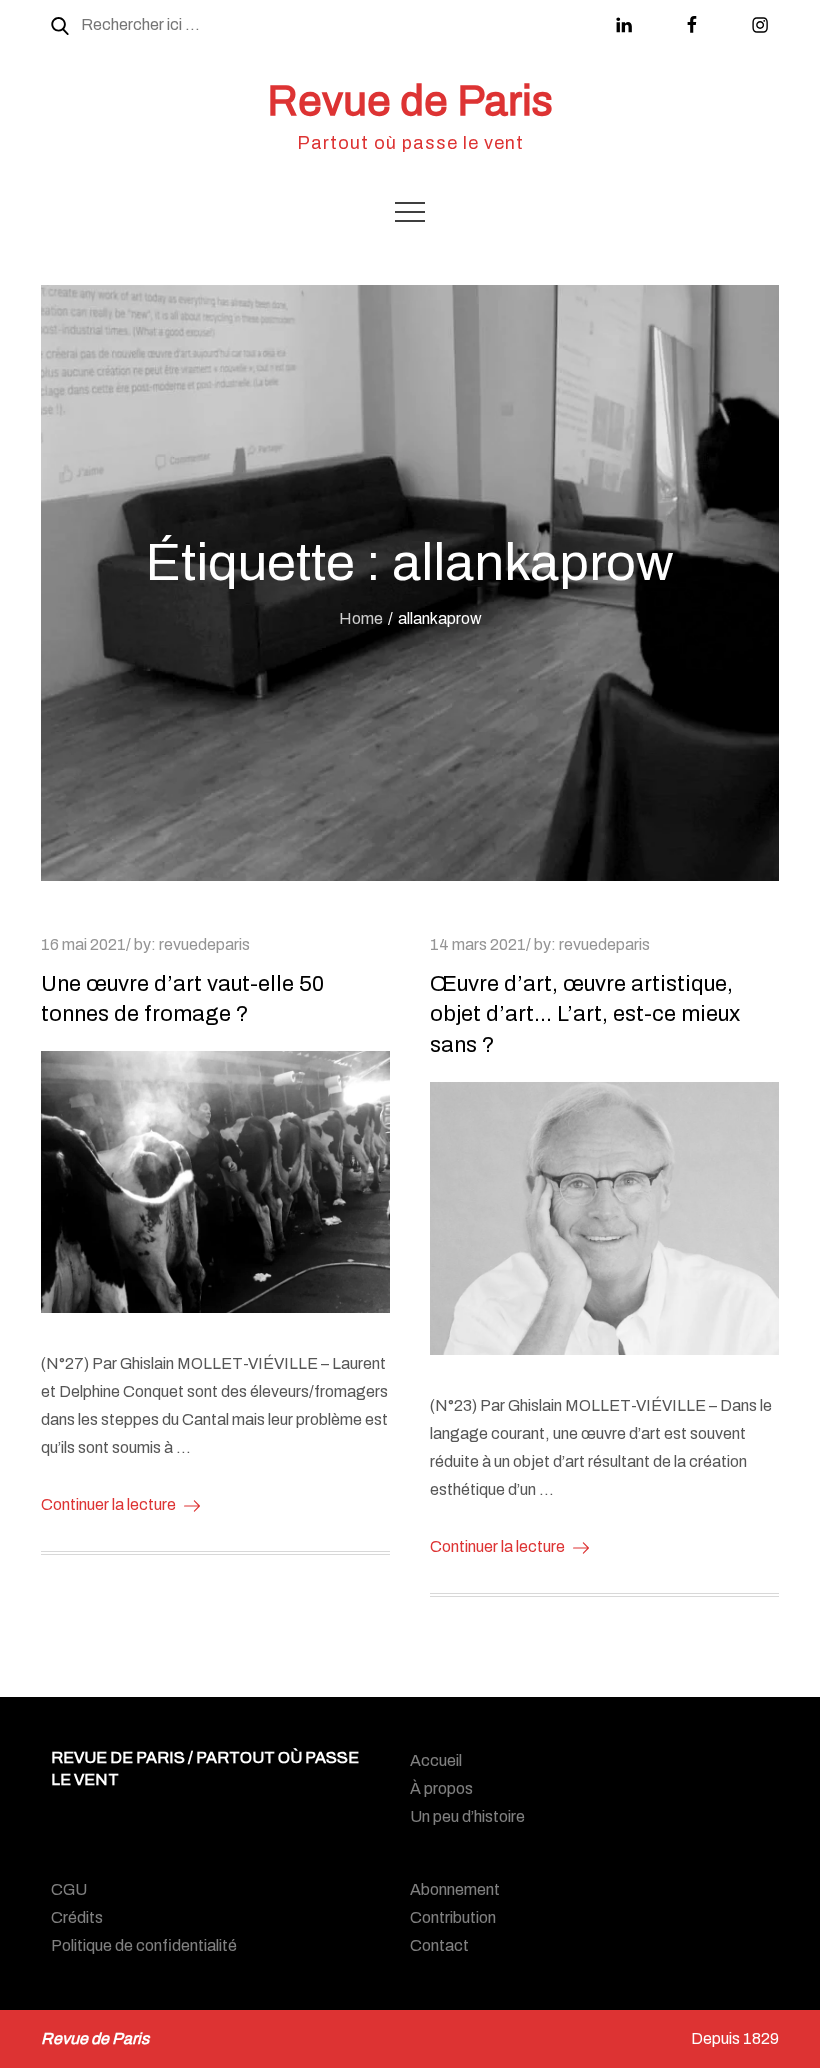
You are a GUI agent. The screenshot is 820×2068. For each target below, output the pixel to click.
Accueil (436, 1760)
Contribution (453, 1917)
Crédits (77, 1917)
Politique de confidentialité (144, 1945)
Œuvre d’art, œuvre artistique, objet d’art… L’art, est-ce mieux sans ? (585, 1015)
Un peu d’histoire (467, 1816)
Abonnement (455, 1889)
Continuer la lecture (108, 1504)
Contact (439, 1945)
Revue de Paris (410, 101)
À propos (441, 1788)
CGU (69, 1889)
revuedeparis (204, 944)
